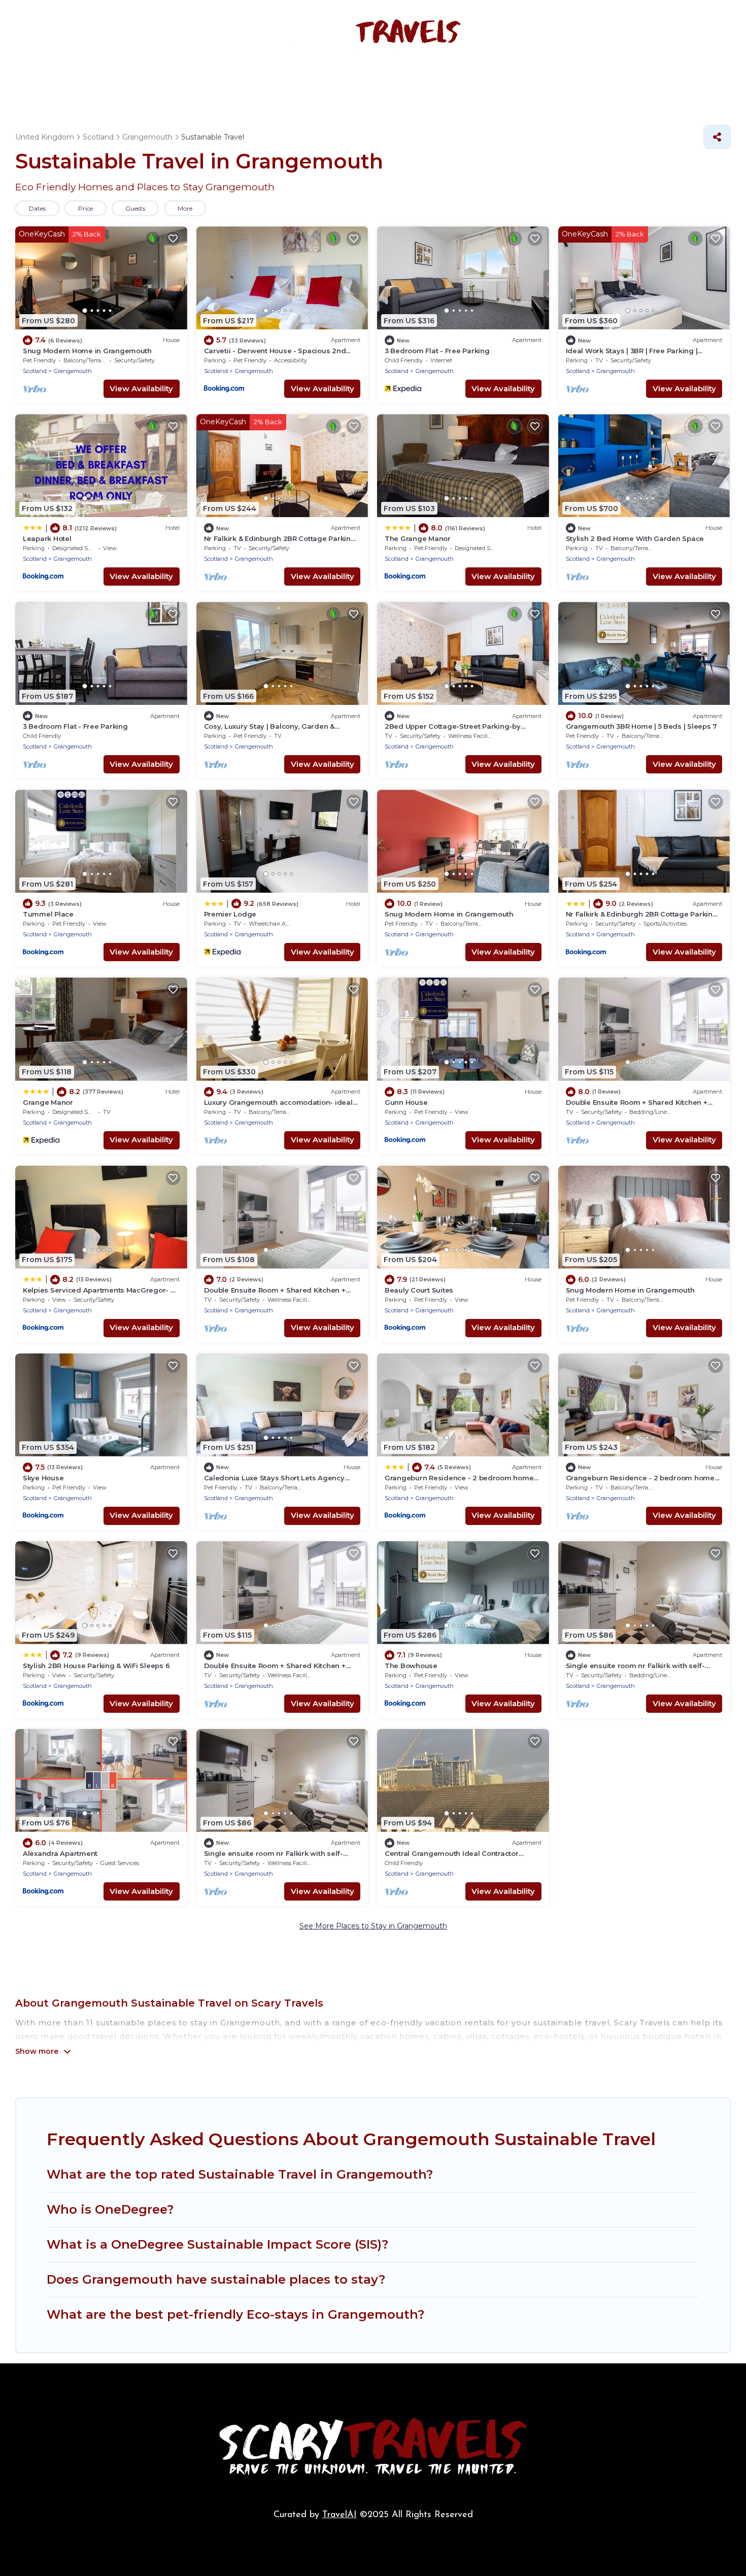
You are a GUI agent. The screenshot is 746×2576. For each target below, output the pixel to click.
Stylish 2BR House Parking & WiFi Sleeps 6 (96, 1666)
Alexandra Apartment (60, 1853)
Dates (37, 208)
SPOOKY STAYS (198, 79)
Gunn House (406, 1102)
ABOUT (589, 79)
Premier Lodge (230, 914)
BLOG (544, 79)
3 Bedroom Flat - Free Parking (437, 351)
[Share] (717, 137)
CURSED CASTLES (476, 79)
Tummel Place (48, 914)
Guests (135, 208)
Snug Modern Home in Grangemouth (87, 351)
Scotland (35, 371)
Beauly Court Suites (419, 1290)
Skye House (43, 1478)
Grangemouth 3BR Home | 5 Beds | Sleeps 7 (642, 726)
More (185, 208)
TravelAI (340, 2515)
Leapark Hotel (47, 538)
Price (86, 208)
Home (135, 79)
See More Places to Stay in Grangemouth (373, 1926)
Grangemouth (73, 371)
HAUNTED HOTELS (287, 79)
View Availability (141, 388)
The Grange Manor (418, 538)
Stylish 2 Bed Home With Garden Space (635, 538)
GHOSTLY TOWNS (382, 79)
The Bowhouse (411, 1666)
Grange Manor (48, 1102)
